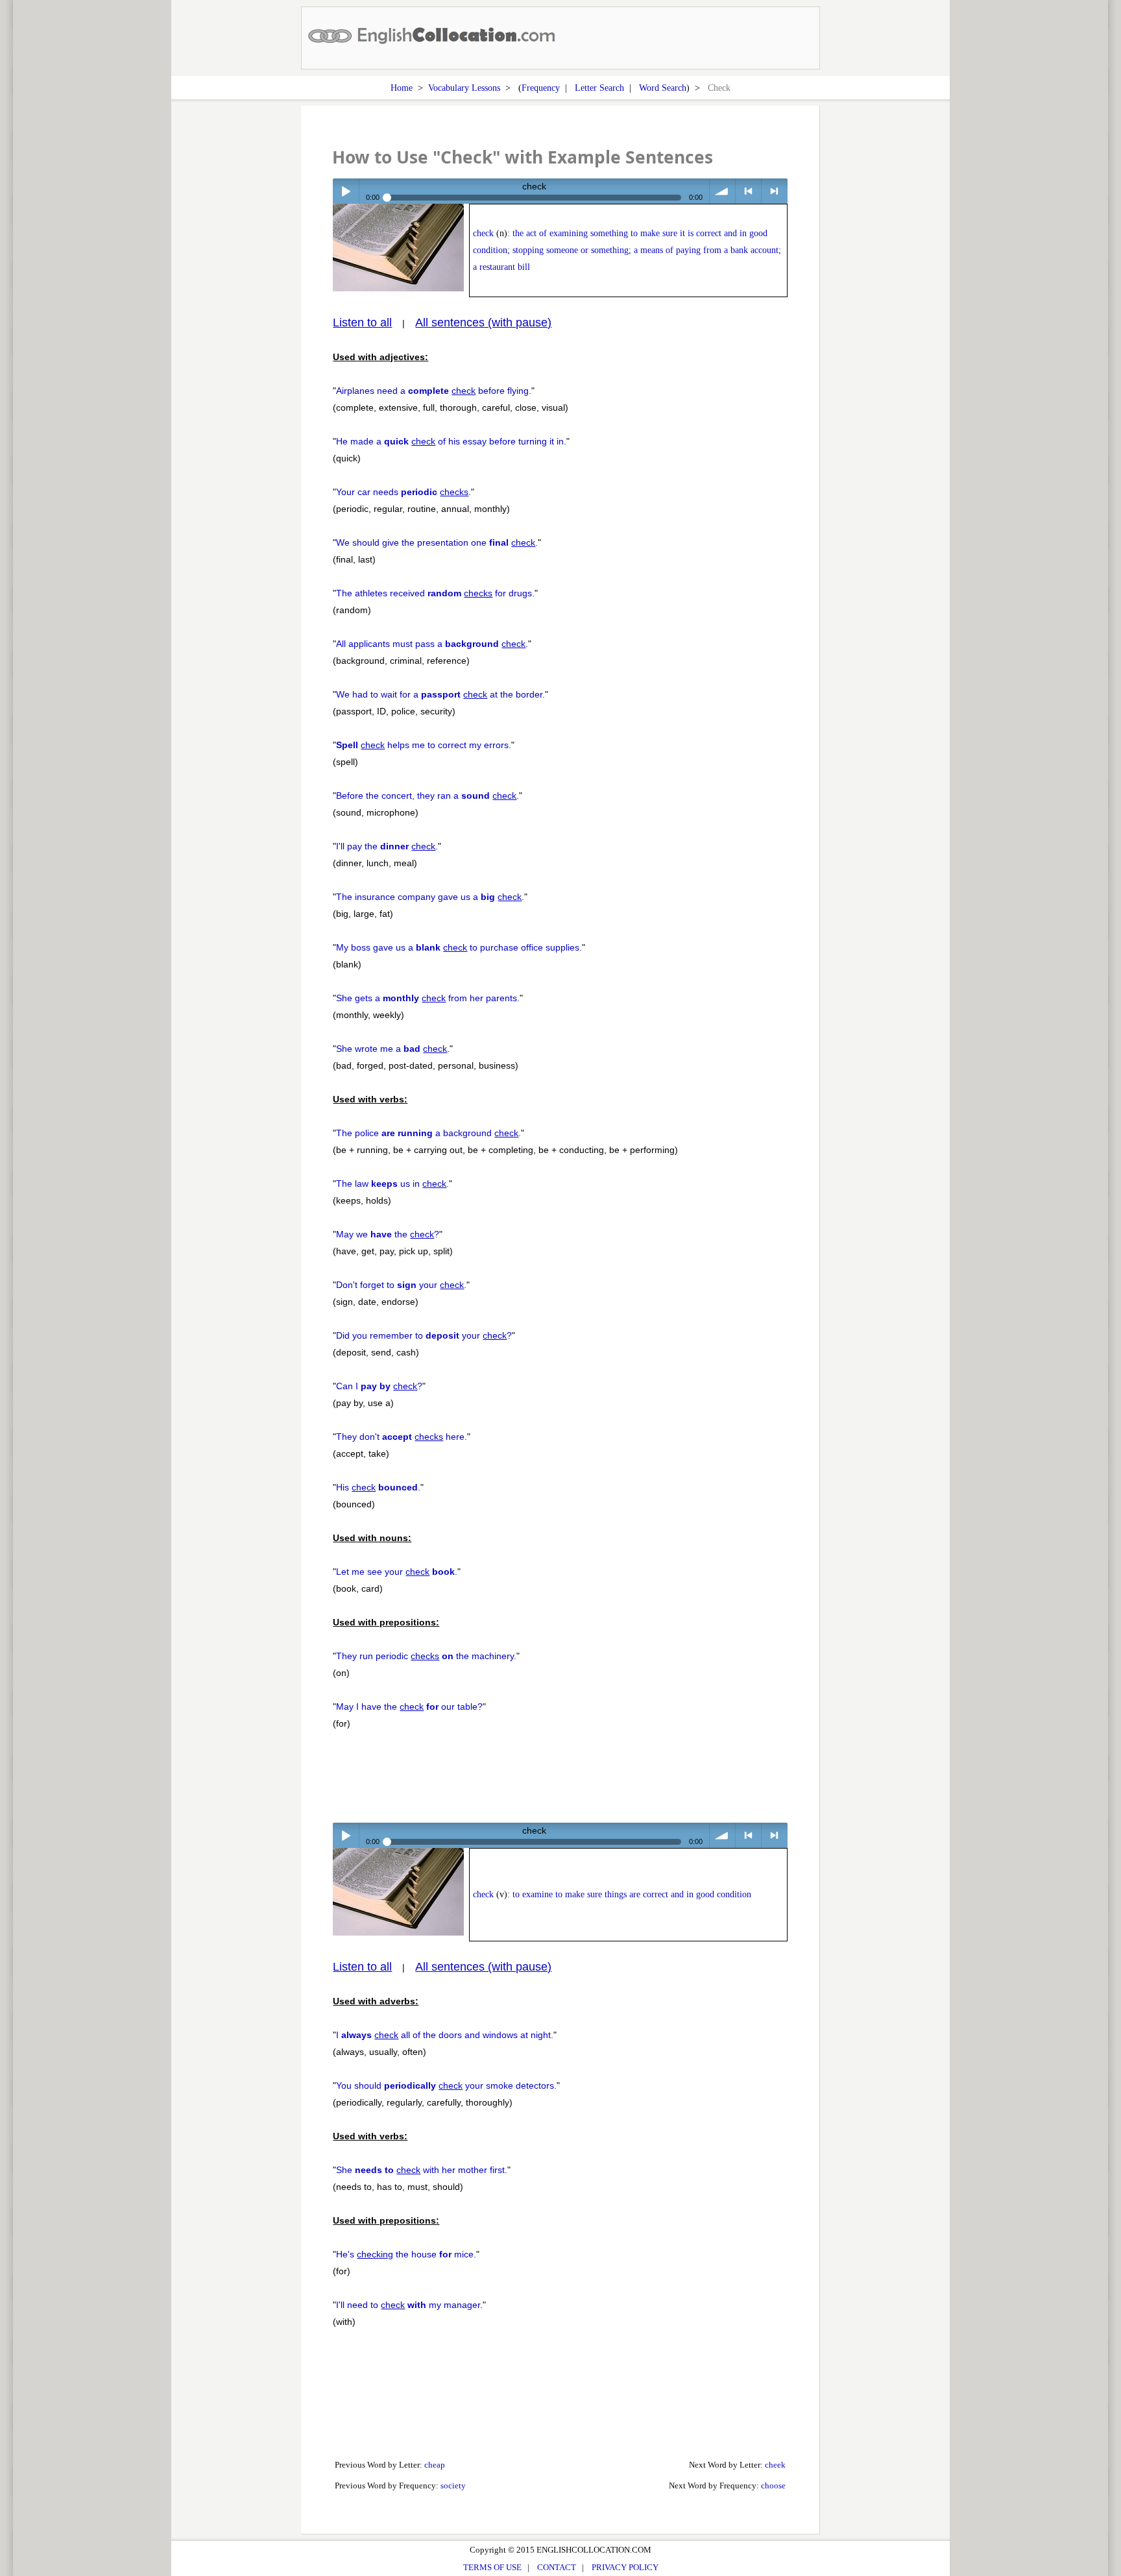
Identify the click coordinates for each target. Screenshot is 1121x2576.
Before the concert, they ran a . (428, 796)
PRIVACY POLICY (625, 2567)
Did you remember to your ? (424, 1335)
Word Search (663, 88)
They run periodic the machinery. (426, 1656)
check (483, 233)
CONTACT (557, 2567)
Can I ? (379, 1386)
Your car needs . (404, 492)
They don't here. (402, 1437)
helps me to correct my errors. (424, 745)
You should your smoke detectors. (446, 2085)
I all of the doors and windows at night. (445, 2035)
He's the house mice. (406, 2254)
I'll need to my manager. (409, 2305)
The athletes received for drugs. (435, 593)
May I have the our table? (409, 1707)
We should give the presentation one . (437, 542)
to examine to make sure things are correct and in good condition (632, 1894)
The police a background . (428, 1133)
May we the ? (388, 1234)
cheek (775, 2465)
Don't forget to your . (401, 1285)
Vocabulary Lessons (464, 88)
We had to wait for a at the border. (440, 694)
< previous (748, 191)
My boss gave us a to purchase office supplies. (459, 947)
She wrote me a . (393, 1049)
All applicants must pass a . (432, 644)
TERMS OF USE (492, 2567)
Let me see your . (397, 1572)
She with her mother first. (422, 2170)
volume (722, 191)
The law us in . (392, 1184)
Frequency (541, 88)
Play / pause (345, 191)
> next (774, 191)
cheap (435, 2465)
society (453, 2485)
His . (378, 1487)
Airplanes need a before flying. (434, 391)
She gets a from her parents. (428, 998)
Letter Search (599, 88)
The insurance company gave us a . (430, 897)
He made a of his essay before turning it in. (451, 441)
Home (402, 88)
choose (773, 2485)
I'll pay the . (387, 846)
